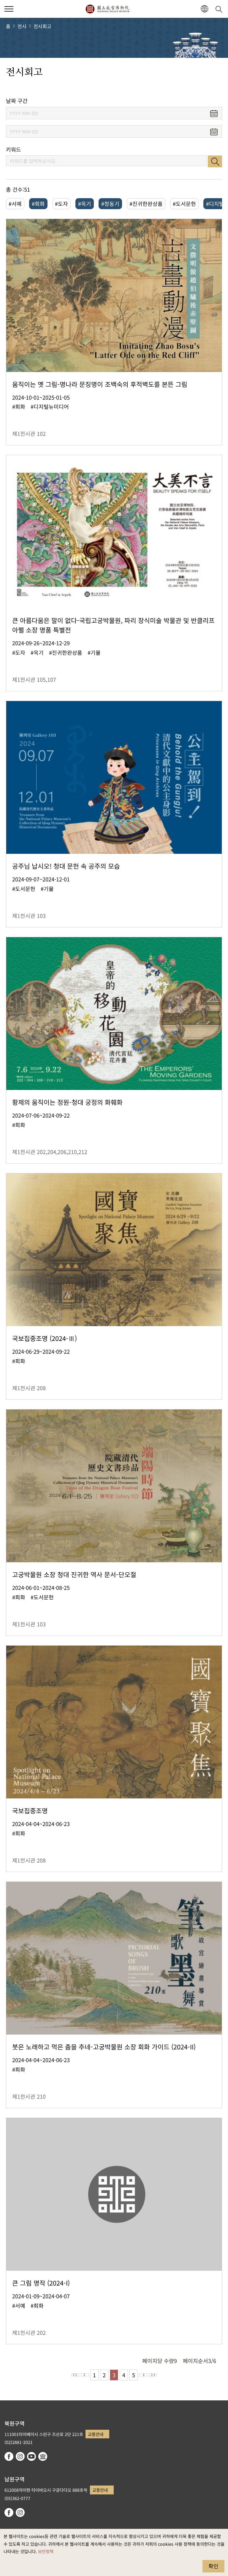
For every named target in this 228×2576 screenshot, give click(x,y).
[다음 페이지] (143, 2375)
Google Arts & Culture (43, 2456)
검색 (215, 161)
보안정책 (46, 2551)
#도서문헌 (184, 204)
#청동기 (110, 204)
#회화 (38, 204)
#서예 (15, 204)
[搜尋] (220, 9)
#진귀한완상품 (146, 204)
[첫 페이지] (75, 2375)
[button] (9, 9)
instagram (20, 2456)
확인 (213, 2566)
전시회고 (42, 26)
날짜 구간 (17, 101)
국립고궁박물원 (107, 9)
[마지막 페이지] (153, 2375)
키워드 (14, 149)
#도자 (61, 204)
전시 (22, 26)
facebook (9, 2456)
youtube (31, 2456)
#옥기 (85, 204)
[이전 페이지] (85, 2375)
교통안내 (96, 2434)
